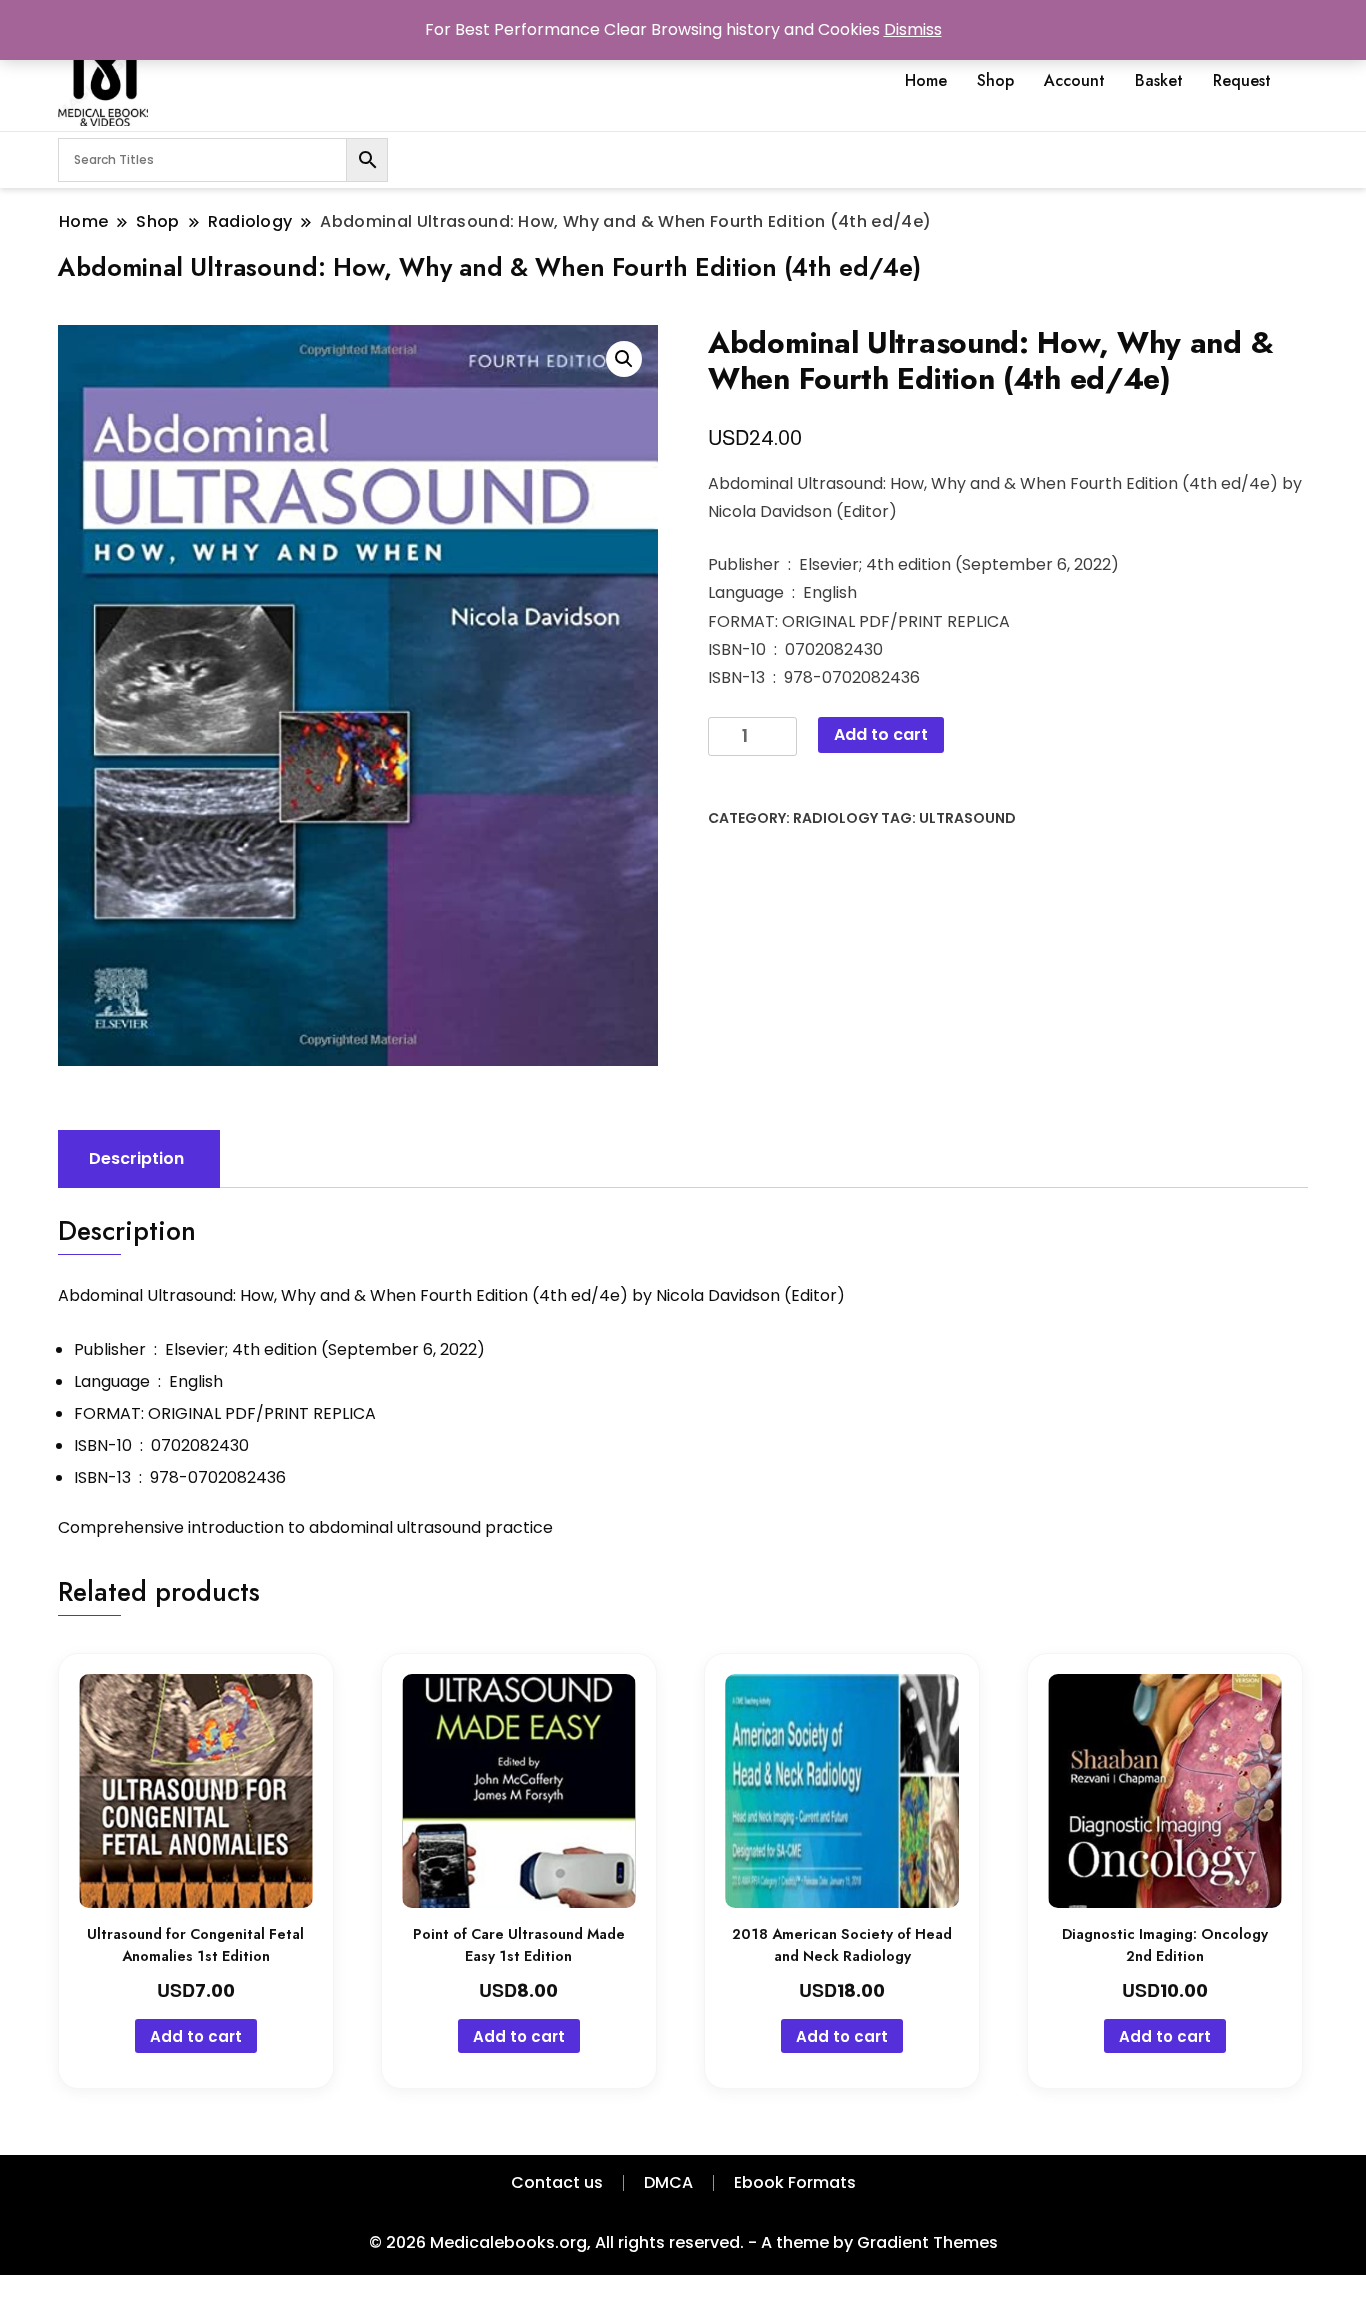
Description (136, 1158)
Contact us (557, 2182)
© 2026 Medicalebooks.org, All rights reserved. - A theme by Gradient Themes (683, 2242)
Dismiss (913, 29)
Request (1242, 80)
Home (926, 80)
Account (1074, 80)
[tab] (136, 1159)
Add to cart (881, 734)
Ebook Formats (795, 2182)
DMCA (668, 2182)
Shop (995, 80)
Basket (1159, 80)
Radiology (835, 818)
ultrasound (967, 818)
